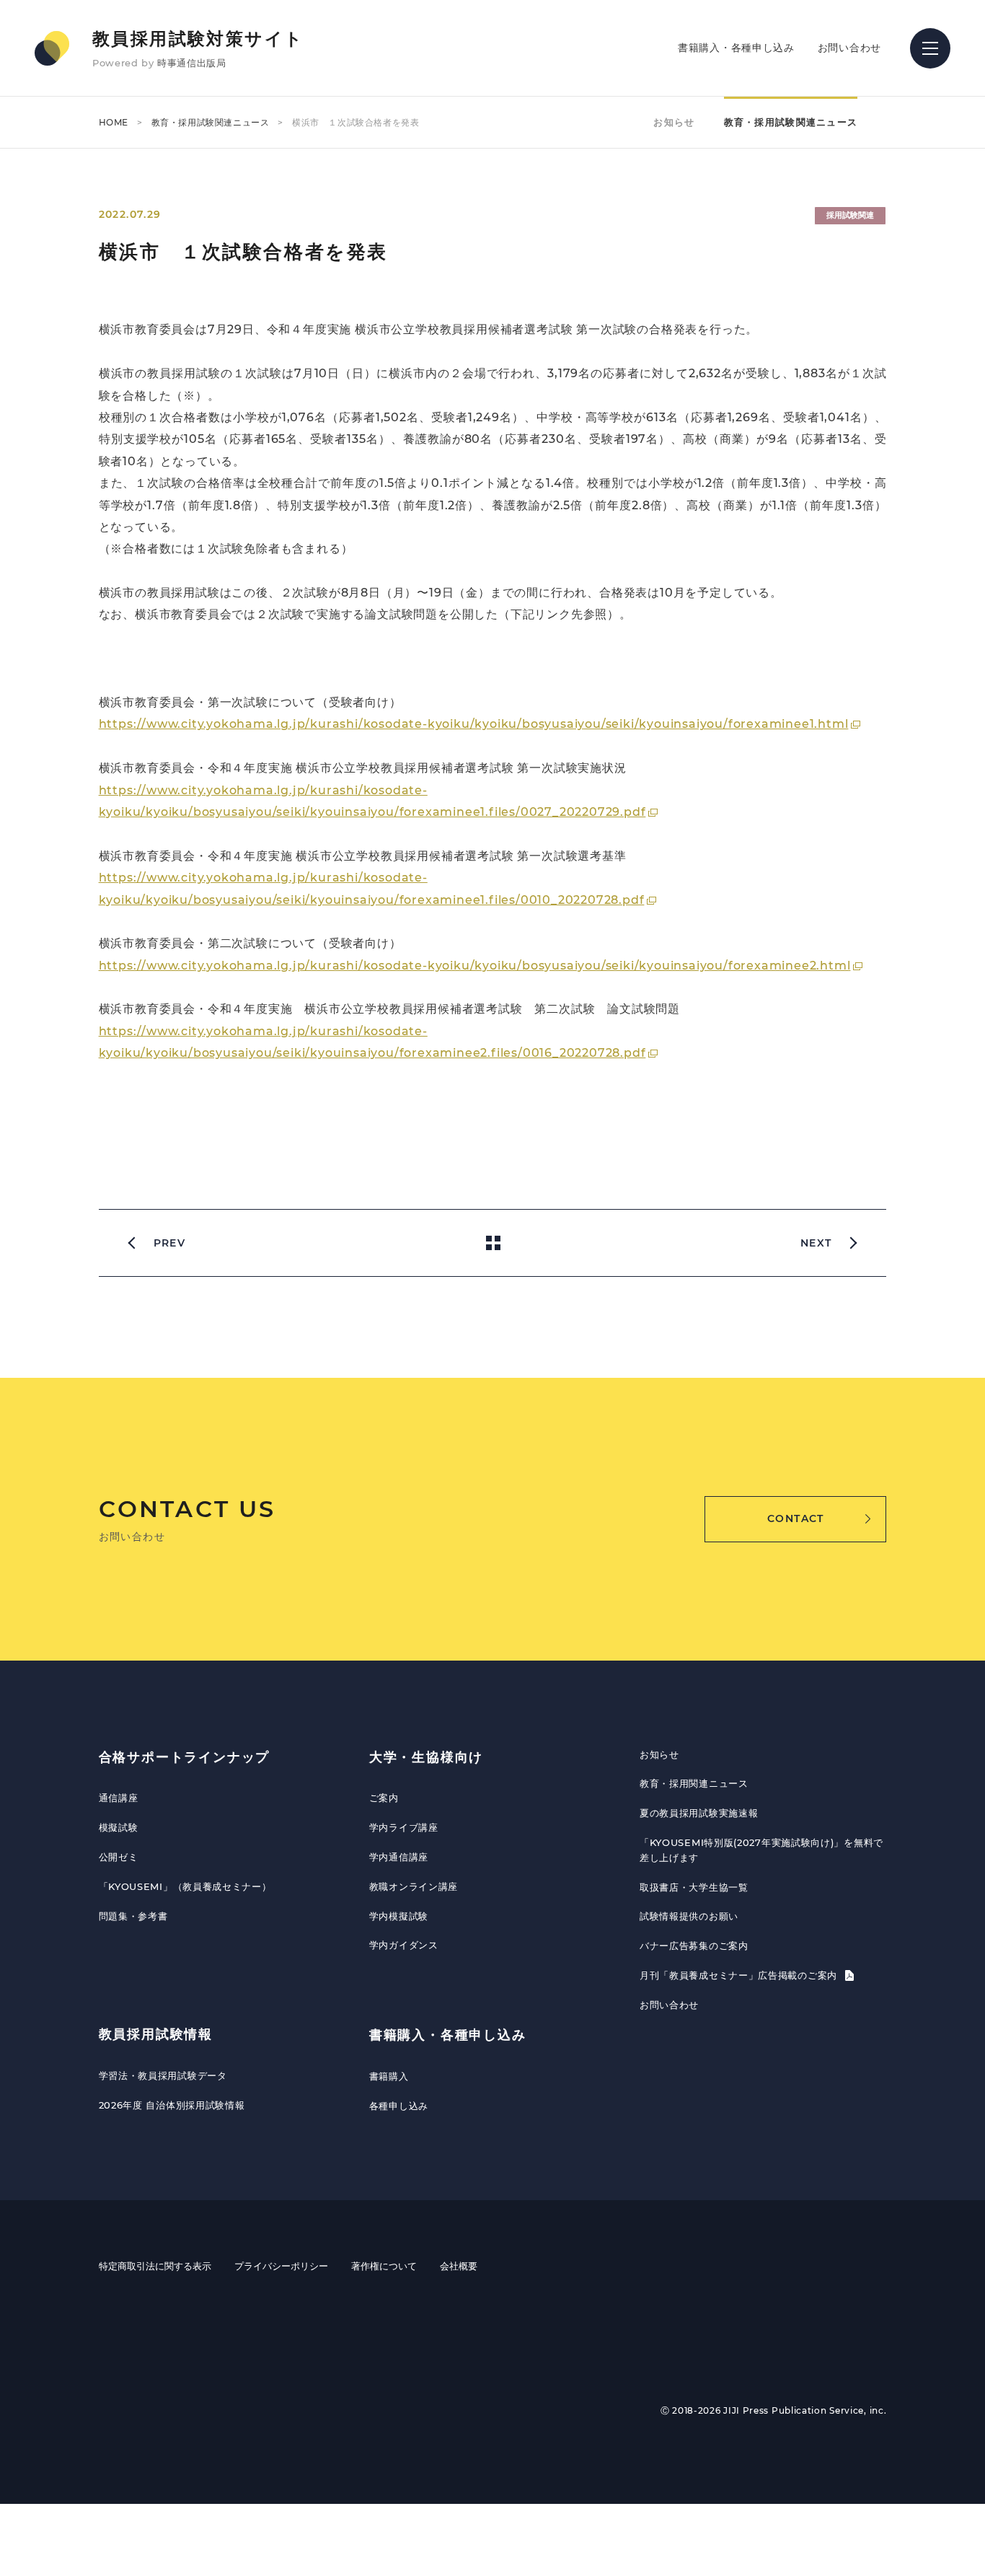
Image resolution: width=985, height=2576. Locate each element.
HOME (114, 122)
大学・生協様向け (426, 1757)
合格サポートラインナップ (185, 1757)
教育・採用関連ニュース (694, 1783)
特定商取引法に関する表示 (155, 2266)
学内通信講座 (399, 1857)
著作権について (384, 2266)
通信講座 (119, 1798)
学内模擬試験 (399, 1916)
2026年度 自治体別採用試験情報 (172, 2105)
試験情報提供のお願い (689, 1916)
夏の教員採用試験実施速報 (699, 1813)
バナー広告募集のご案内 (694, 1946)
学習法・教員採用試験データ (163, 2075)
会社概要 (459, 2266)
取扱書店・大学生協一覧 (694, 1887)
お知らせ (674, 122)
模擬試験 (119, 1827)
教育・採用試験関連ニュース (211, 122)
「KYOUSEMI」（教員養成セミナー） (185, 1886)
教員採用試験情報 (156, 2034)
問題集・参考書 (133, 1916)
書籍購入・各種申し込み (736, 48)
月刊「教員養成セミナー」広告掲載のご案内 (740, 1975)
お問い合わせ (849, 48)
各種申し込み (399, 2106)
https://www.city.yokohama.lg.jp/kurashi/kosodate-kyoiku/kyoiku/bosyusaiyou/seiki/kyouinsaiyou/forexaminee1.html (474, 724)
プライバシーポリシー (281, 2266)
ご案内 (384, 1798)
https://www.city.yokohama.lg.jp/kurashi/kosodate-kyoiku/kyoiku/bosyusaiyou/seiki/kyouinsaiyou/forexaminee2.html (475, 966)
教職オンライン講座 (414, 1886)
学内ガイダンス (404, 1945)
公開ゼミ (119, 1857)
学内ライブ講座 (404, 1827)
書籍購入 (389, 2076)
